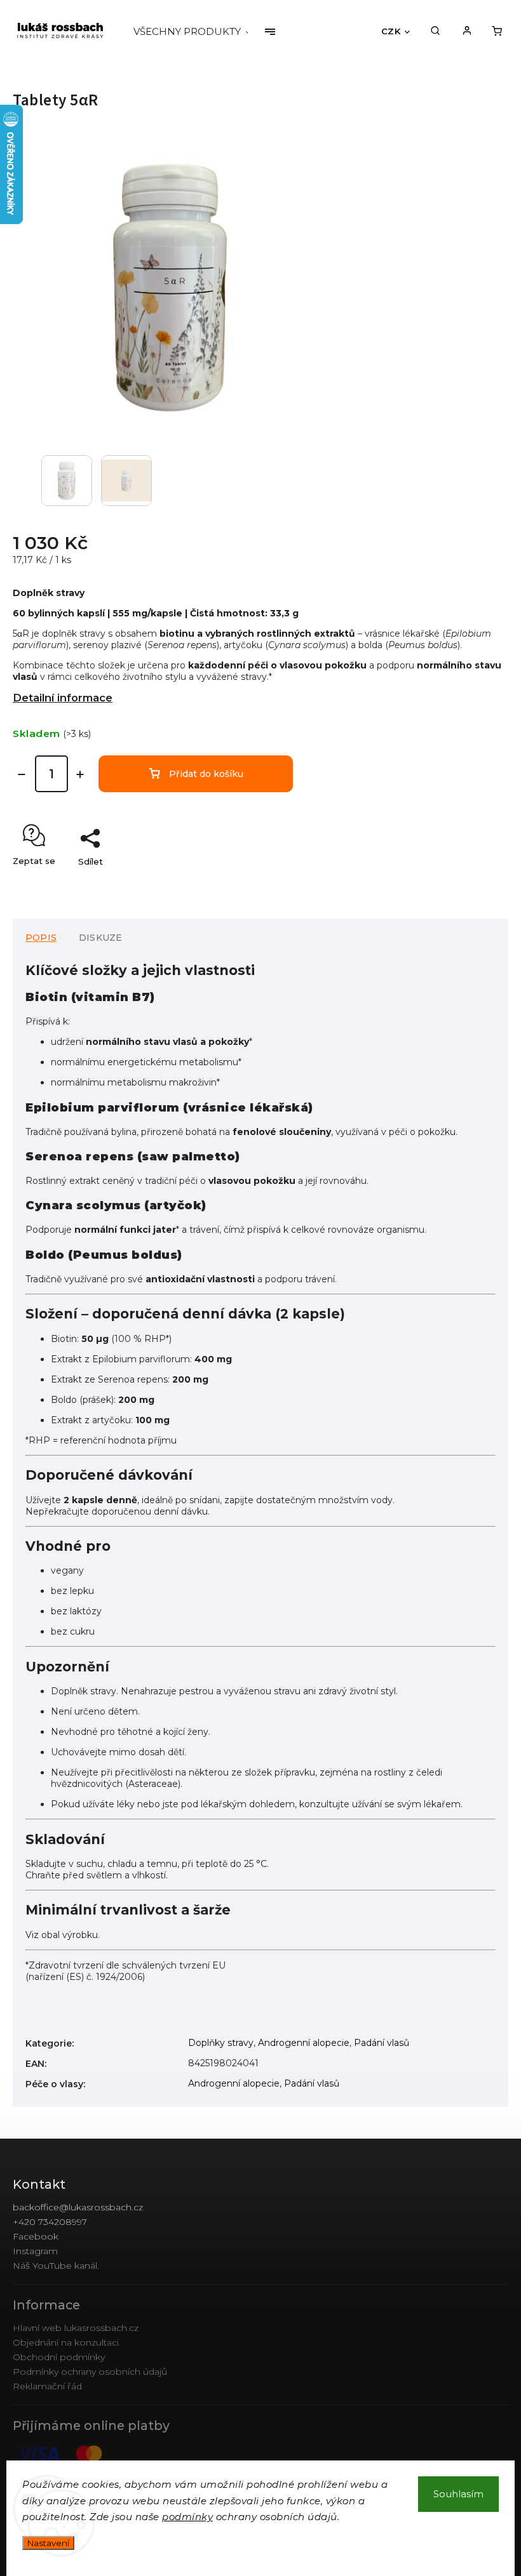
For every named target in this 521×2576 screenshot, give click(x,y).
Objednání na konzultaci (66, 2342)
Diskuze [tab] (100, 938)
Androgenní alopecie (304, 2043)
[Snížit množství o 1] (22, 774)
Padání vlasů (382, 2043)
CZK (391, 31)
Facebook (36, 2236)
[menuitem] (199, 32)
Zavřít (467, 884)
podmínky (187, 2517)
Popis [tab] (41, 938)
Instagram (35, 2251)
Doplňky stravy (221, 2043)
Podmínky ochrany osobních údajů (90, 2372)
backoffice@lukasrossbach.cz (78, 2207)
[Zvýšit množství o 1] (80, 774)
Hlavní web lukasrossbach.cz (76, 2328)
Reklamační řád (47, 2386)
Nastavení (48, 2543)
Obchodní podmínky (59, 2357)
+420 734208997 (50, 2222)
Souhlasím (458, 2494)
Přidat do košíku (206, 774)
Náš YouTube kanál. (56, 2266)
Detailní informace (63, 698)
